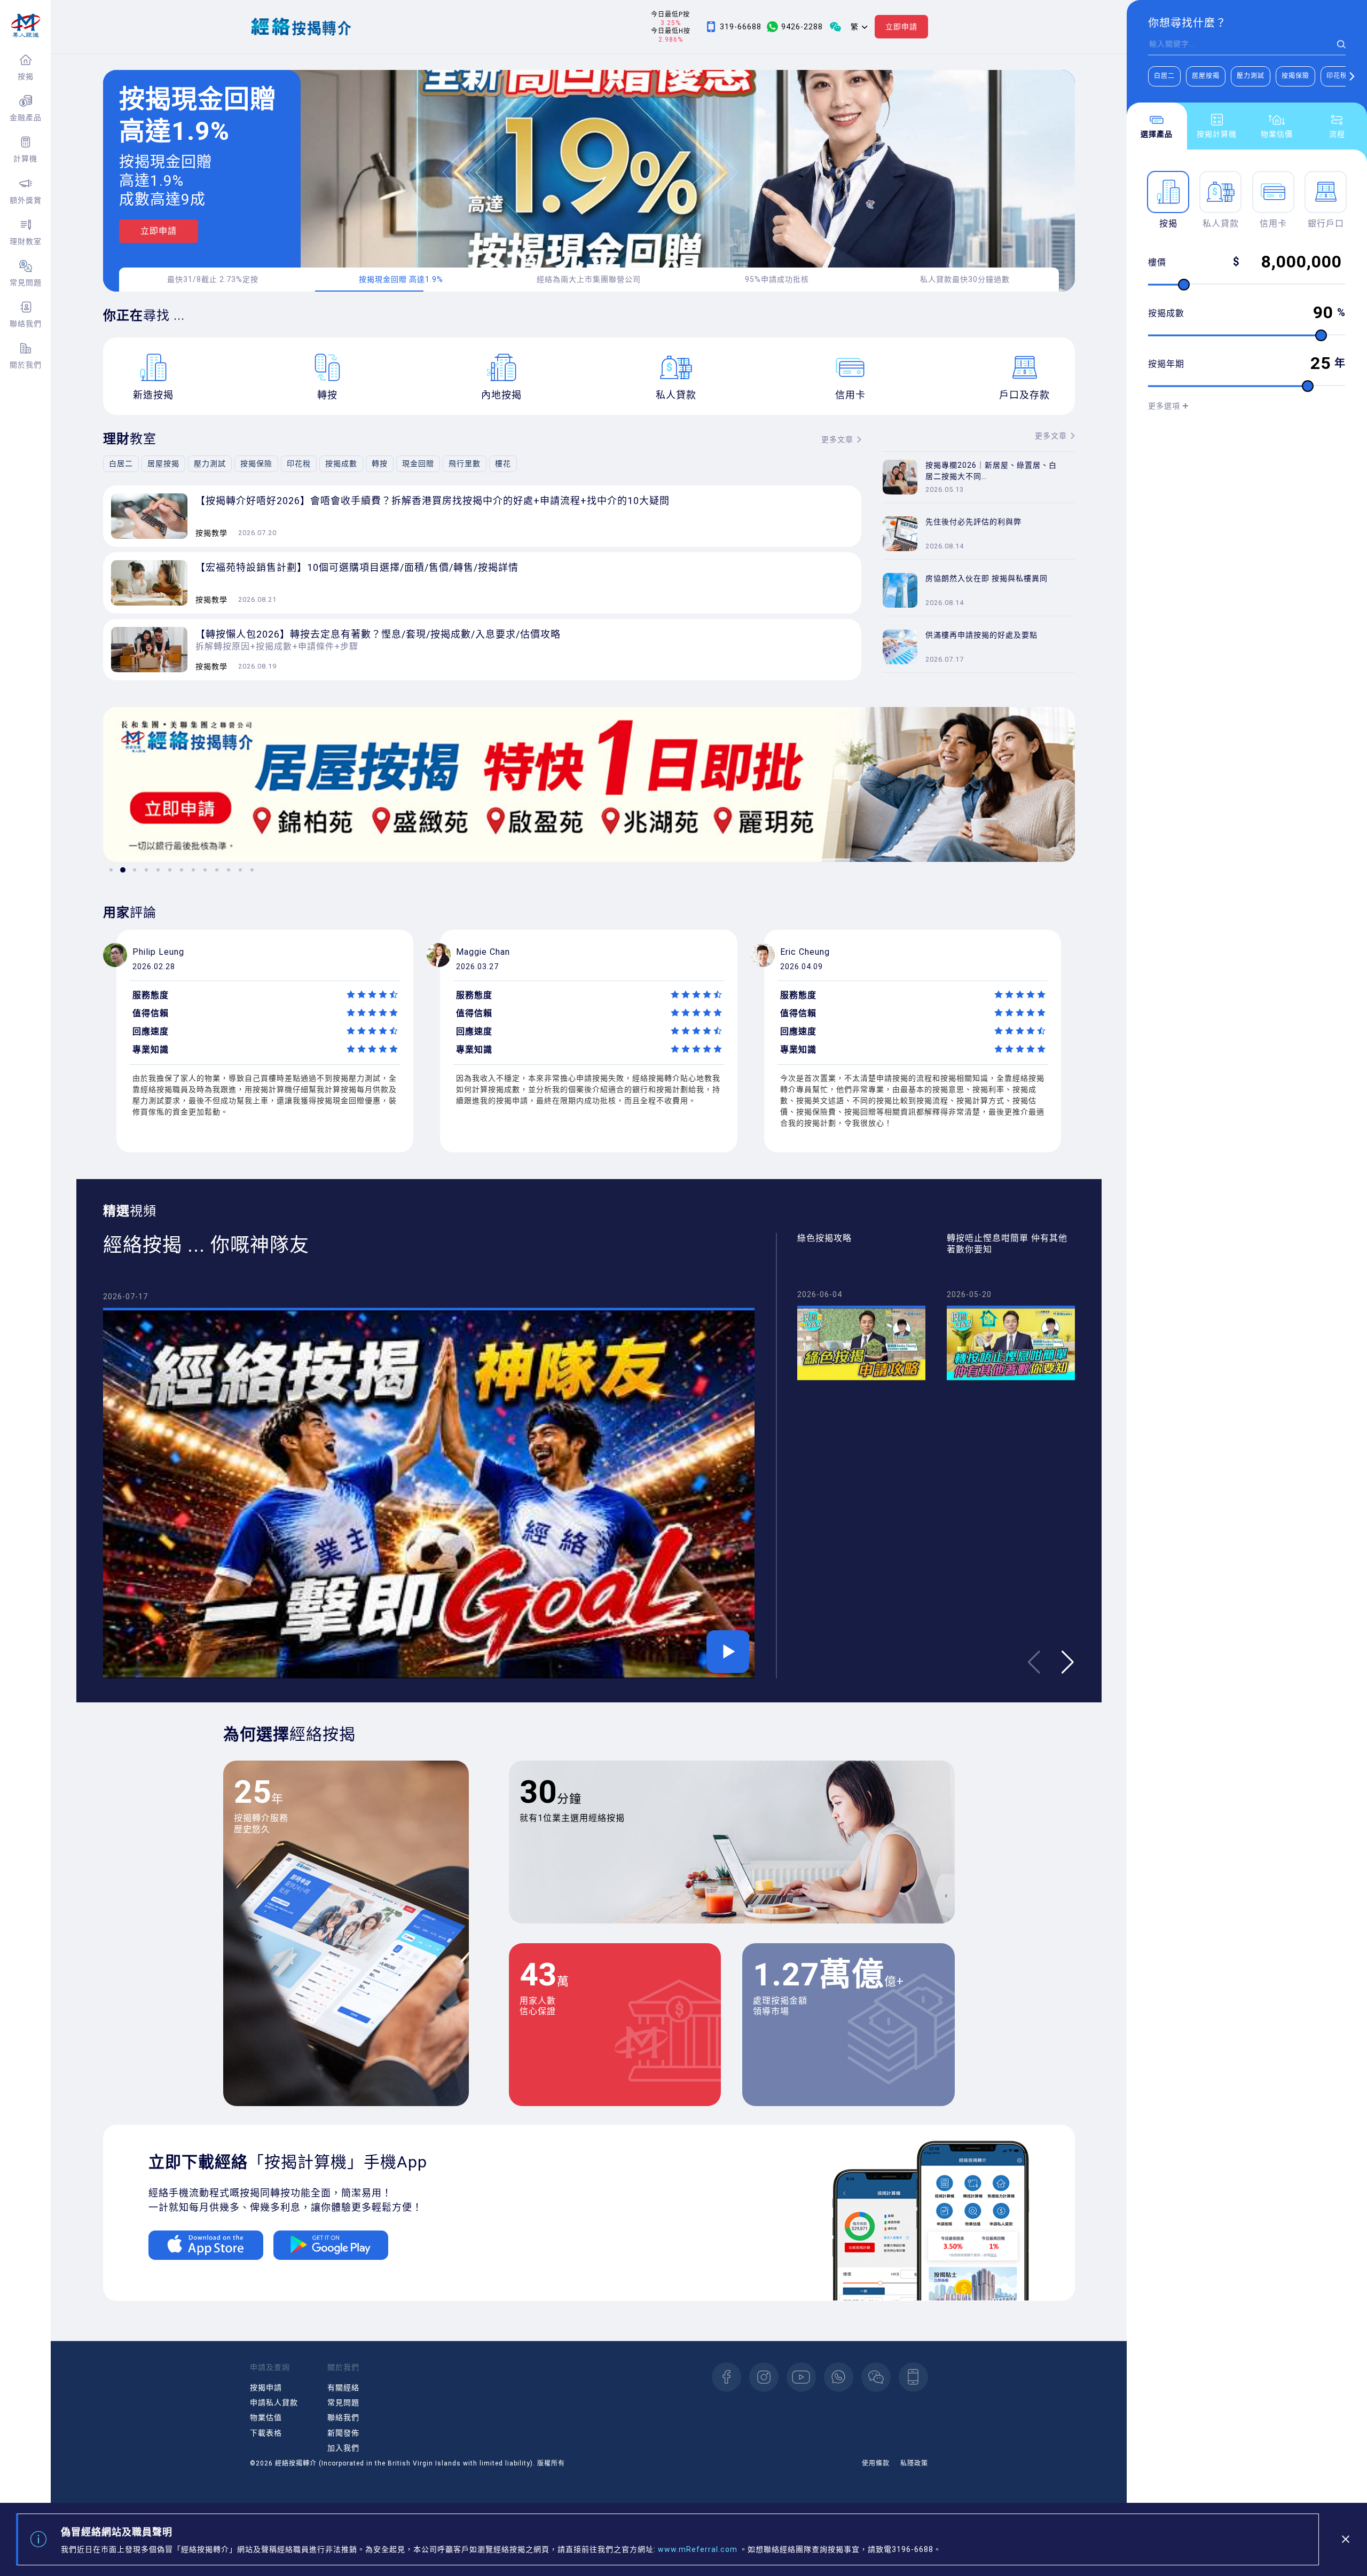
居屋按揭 (1206, 76)
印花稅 (1337, 76)
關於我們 (26, 365)
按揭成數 (1166, 313)
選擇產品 (1157, 134)
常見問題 (26, 282)
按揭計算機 (1217, 134)
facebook (726, 2377)
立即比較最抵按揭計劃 (186, 244)
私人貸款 (1221, 223)
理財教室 (26, 241)
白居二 (1164, 76)
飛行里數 (465, 464)
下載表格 (266, 2433)
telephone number (913, 2377)
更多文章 (837, 439)
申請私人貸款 (274, 2402)
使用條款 (876, 2463)
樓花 (503, 464)
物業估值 (266, 2417)
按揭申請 (266, 2387)
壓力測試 (1251, 76)
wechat (876, 2377)
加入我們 (343, 2448)
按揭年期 (1166, 364)
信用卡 (1273, 223)
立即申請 (901, 27)
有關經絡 (343, 2387)
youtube (801, 2377)
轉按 (380, 464)
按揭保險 (1295, 76)
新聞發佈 (343, 2433)
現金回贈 (418, 464)
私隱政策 (914, 2463)
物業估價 (1277, 134)
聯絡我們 (26, 324)
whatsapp (839, 2377)
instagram (764, 2377)
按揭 (26, 76)
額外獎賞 (26, 200)
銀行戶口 (1326, 223)
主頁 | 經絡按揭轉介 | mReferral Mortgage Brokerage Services (25, 26)
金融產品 (26, 117)
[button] (1352, 76)
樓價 (1157, 262)
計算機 (25, 159)
